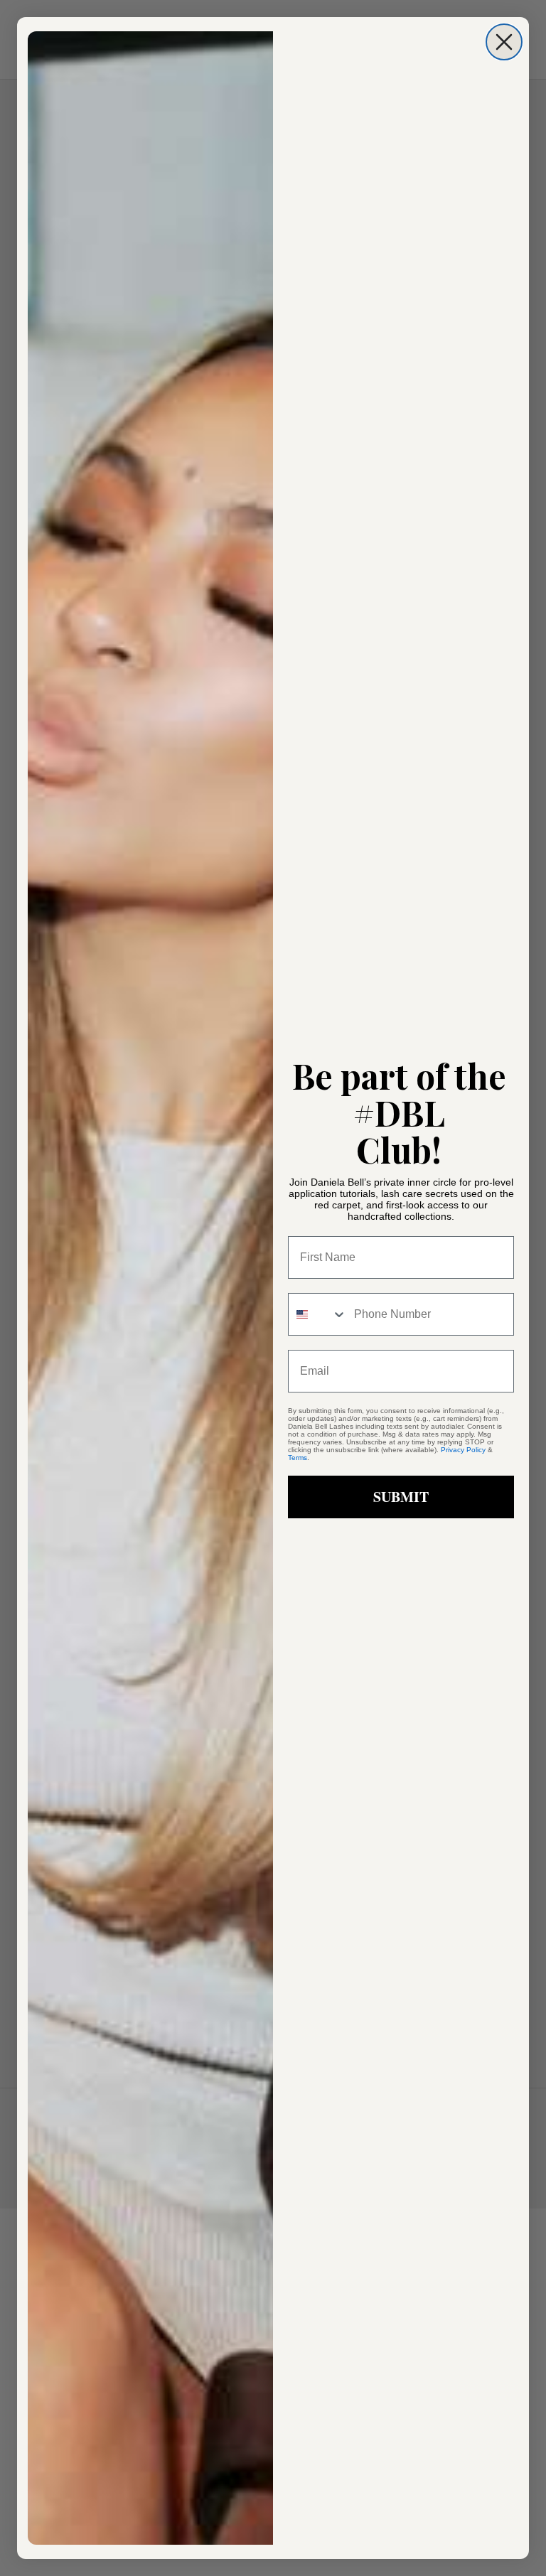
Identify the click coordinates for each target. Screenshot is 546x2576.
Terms (298, 1458)
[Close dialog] (504, 42)
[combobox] (318, 1314)
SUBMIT (401, 1497)
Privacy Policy (463, 1450)
